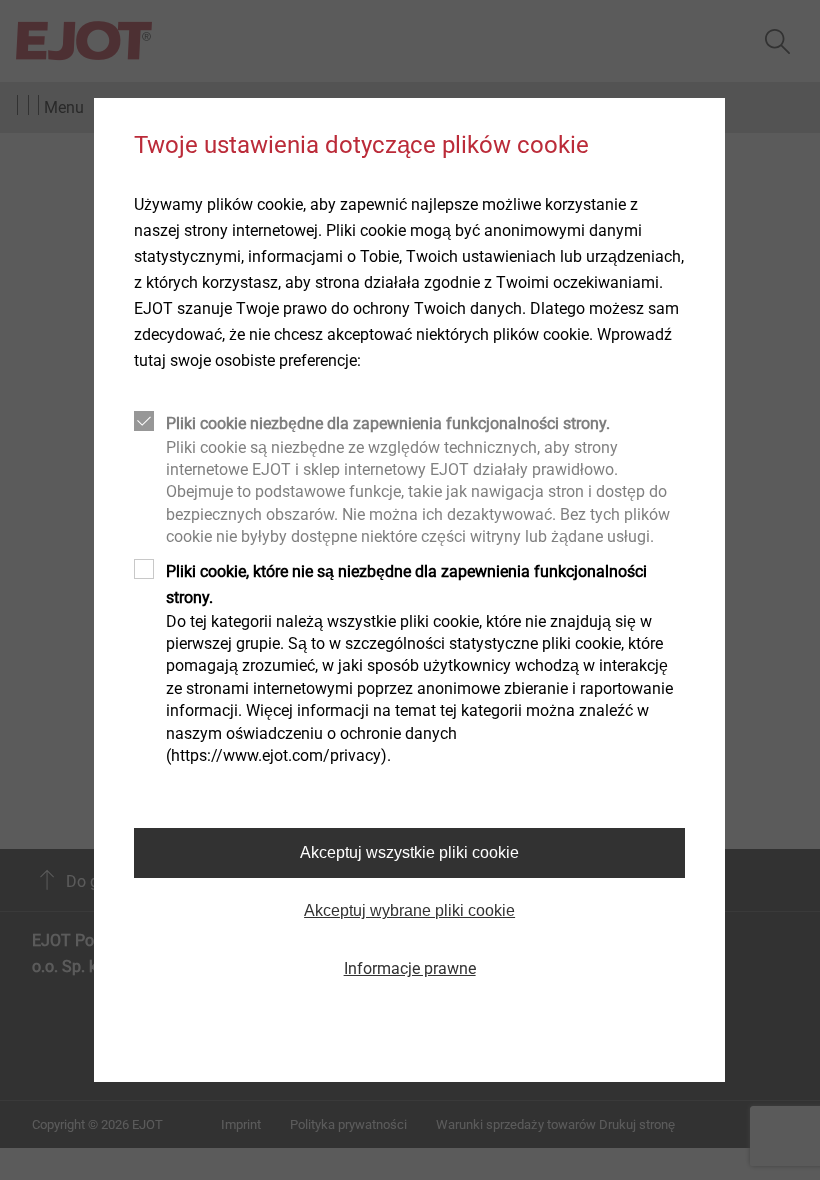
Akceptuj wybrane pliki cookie (409, 910)
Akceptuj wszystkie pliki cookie (409, 852)
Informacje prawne (410, 968)
